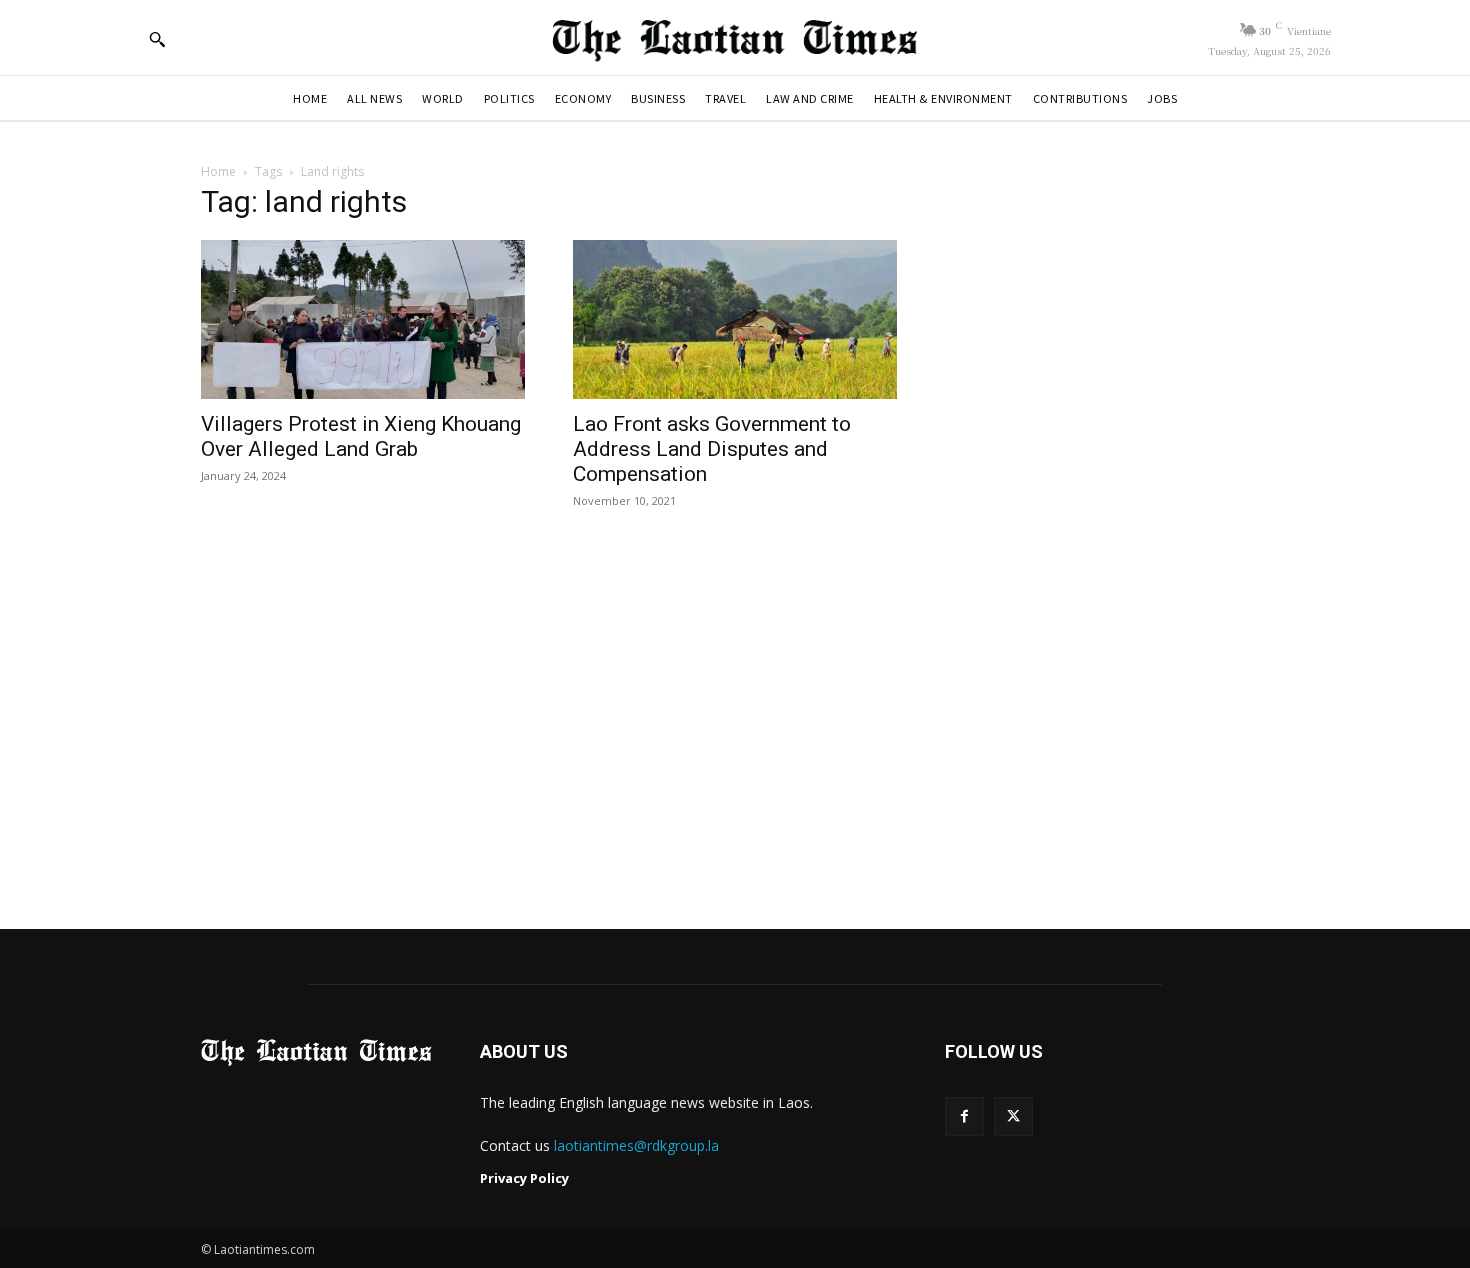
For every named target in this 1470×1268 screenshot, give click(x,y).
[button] (157, 39)
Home (218, 171)
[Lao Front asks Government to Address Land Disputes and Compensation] (735, 319)
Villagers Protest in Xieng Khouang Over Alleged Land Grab (361, 436)
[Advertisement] (735, 721)
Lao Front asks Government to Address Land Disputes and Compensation (712, 449)
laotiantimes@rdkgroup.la (636, 1145)
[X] (1013, 1116)
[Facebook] (964, 1116)
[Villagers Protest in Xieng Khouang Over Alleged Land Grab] (363, 319)
